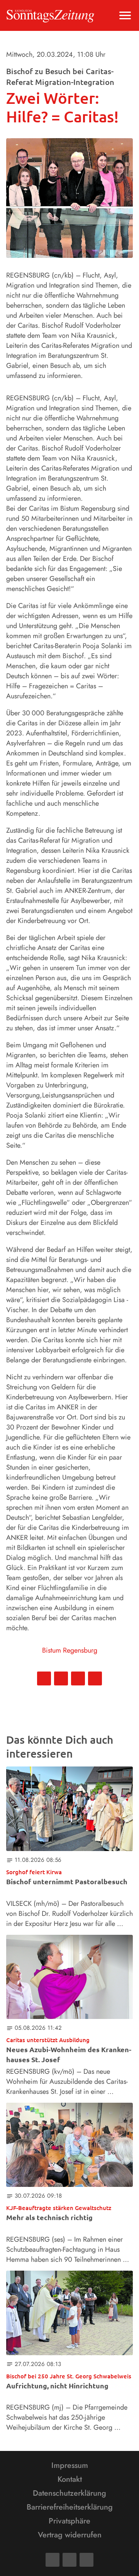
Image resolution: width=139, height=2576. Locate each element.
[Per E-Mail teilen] (95, 1678)
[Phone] (86, 2560)
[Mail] (69, 2560)
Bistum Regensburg (70, 1650)
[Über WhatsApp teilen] (78, 1678)
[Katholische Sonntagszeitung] (50, 15)
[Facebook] (53, 2560)
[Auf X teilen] (61, 1678)
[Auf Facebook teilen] (44, 1678)
